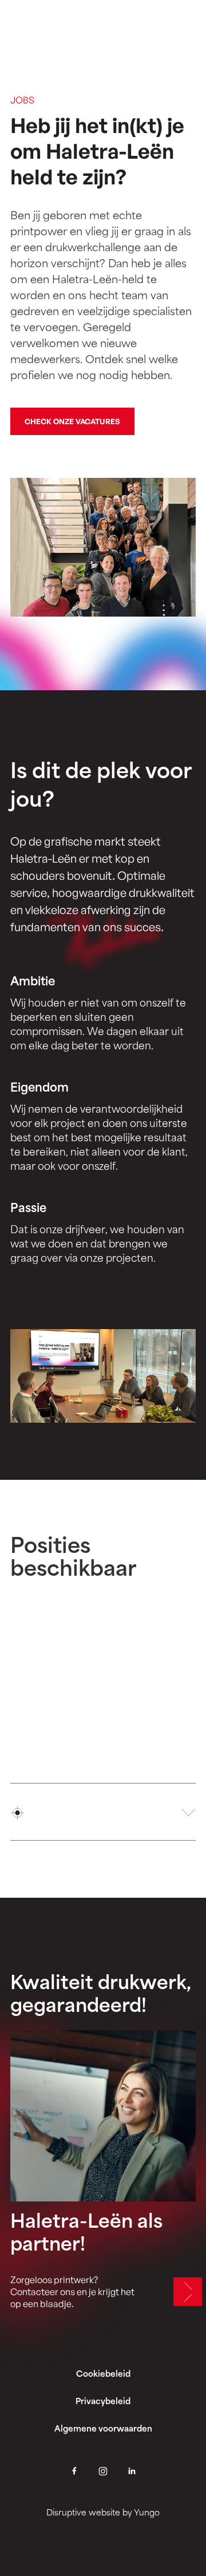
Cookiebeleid (103, 2375)
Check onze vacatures (72, 421)
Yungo (147, 2513)
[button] (103, 1812)
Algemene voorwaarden (103, 2430)
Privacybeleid (103, 2402)
